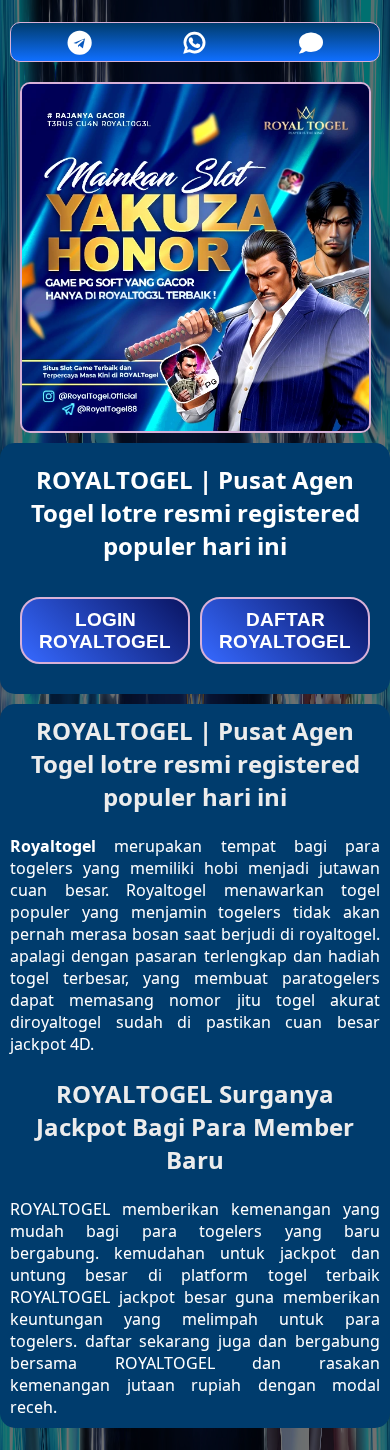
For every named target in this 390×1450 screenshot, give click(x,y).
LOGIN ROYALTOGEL (105, 630)
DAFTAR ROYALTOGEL (285, 630)
